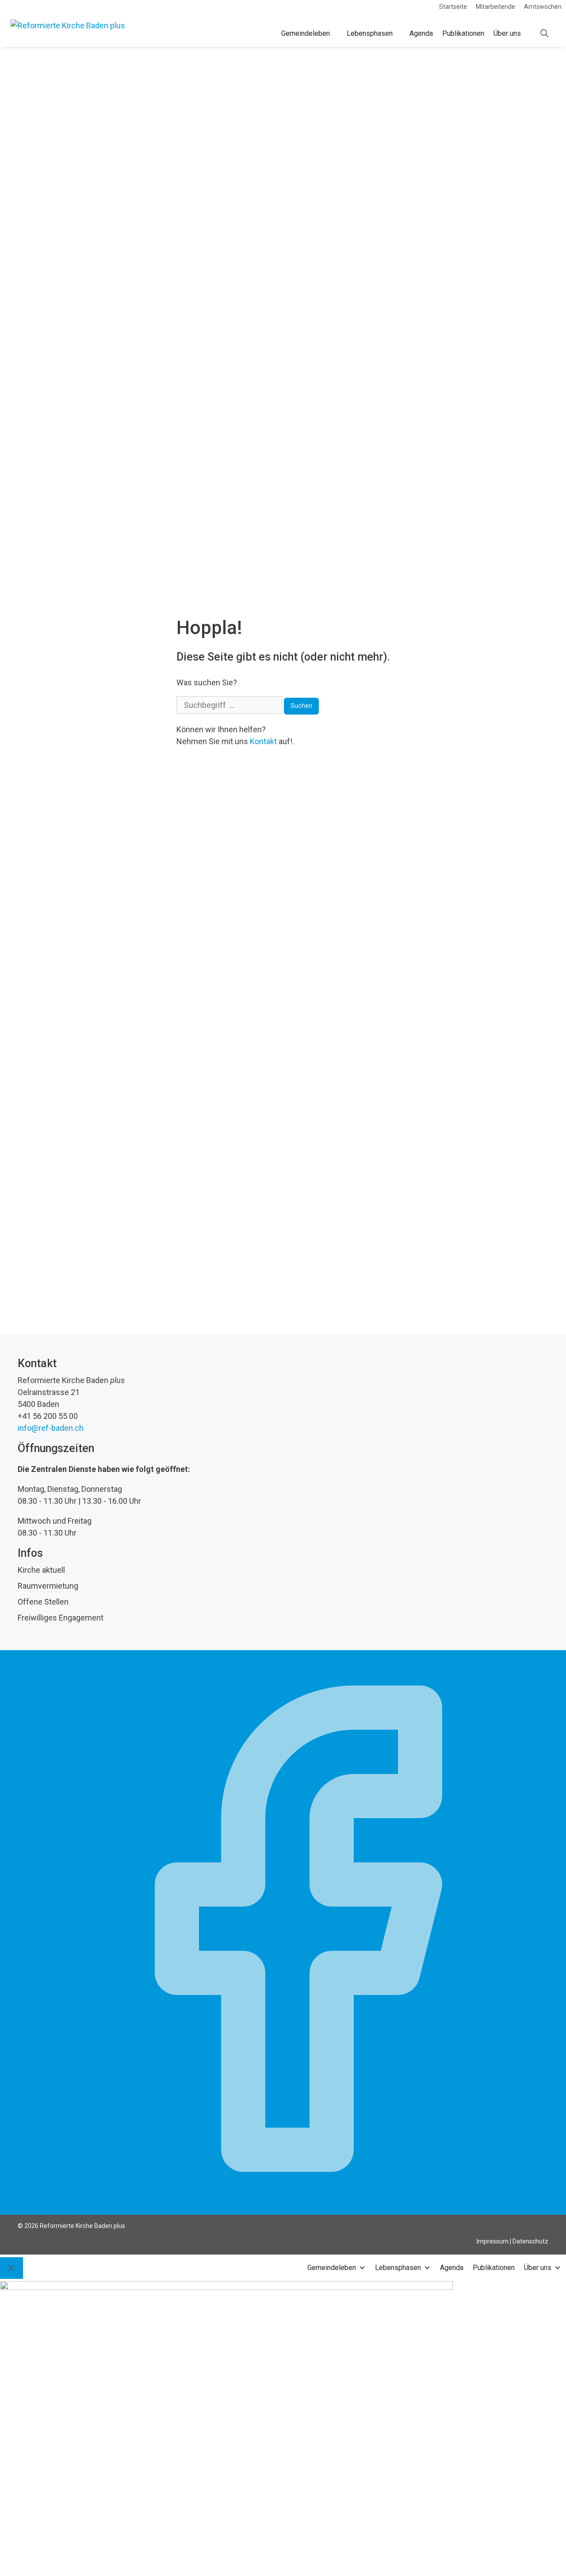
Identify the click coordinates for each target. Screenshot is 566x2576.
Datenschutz (530, 2241)
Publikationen (463, 33)
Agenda (421, 33)
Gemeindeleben (306, 33)
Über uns (507, 33)
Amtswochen (543, 7)
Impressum (493, 2241)
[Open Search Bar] (544, 34)
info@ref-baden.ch (51, 1428)
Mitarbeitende (495, 7)
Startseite (453, 7)
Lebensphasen (370, 33)
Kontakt (263, 741)
